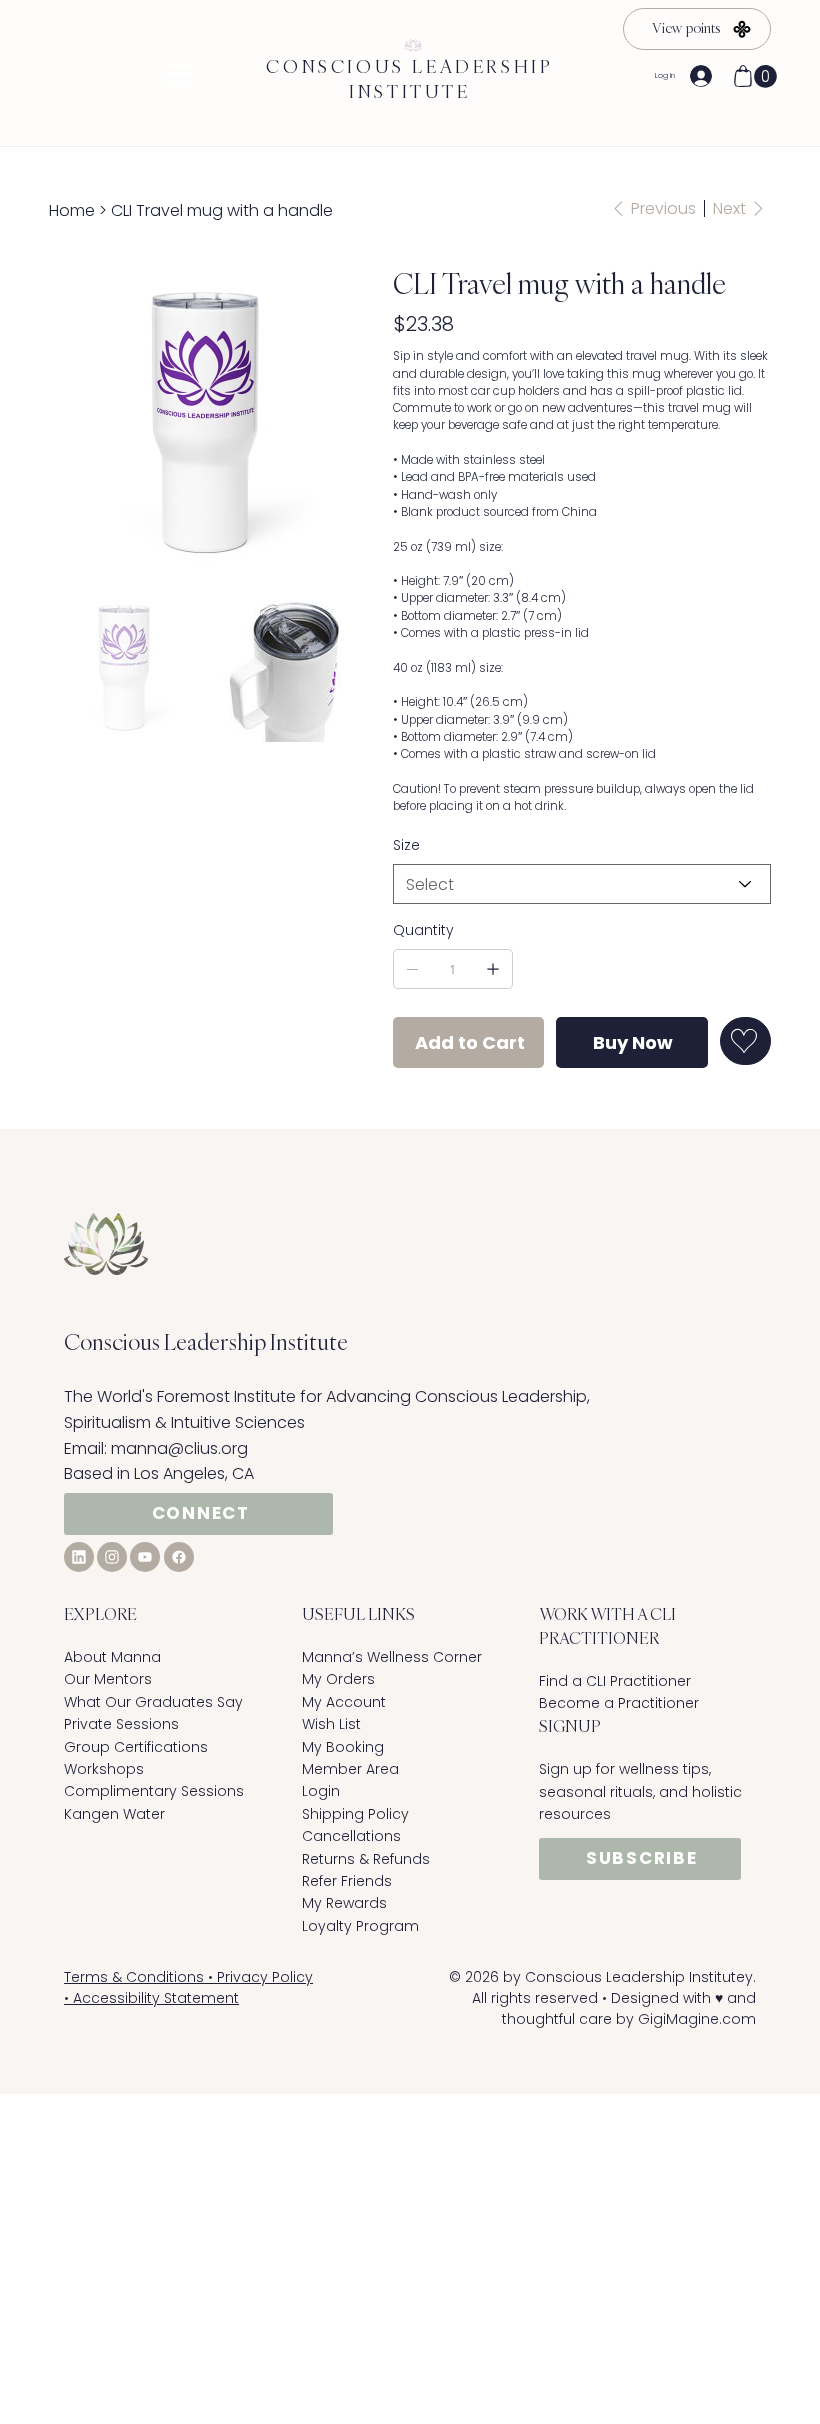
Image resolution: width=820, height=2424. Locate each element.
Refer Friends (347, 1881)
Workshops (104, 1769)
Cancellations (351, 1836)
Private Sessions (121, 1724)
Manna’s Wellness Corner (392, 1657)
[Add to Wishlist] (745, 1041)
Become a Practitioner (619, 1703)
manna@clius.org (179, 1448)
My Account (344, 1702)
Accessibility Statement (156, 1998)
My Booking (343, 1747)
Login (321, 1791)
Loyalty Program (360, 1926)
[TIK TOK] (145, 1557)
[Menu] (178, 73)
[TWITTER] (79, 1557)
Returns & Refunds (366, 1859)
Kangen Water (114, 1814)
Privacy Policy (265, 1977)
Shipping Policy (355, 1814)
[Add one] (493, 969)
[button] (765, 76)
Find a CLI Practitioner (617, 1681)
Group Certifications (136, 1747)
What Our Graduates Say (153, 1702)
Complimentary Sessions (154, 1791)
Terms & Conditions (134, 1977)
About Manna (112, 1657)
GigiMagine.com (697, 2019)
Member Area (350, 1769)
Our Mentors (108, 1679)
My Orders (338, 1679)
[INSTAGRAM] (112, 1557)
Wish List (331, 1724)
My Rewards (344, 1903)
